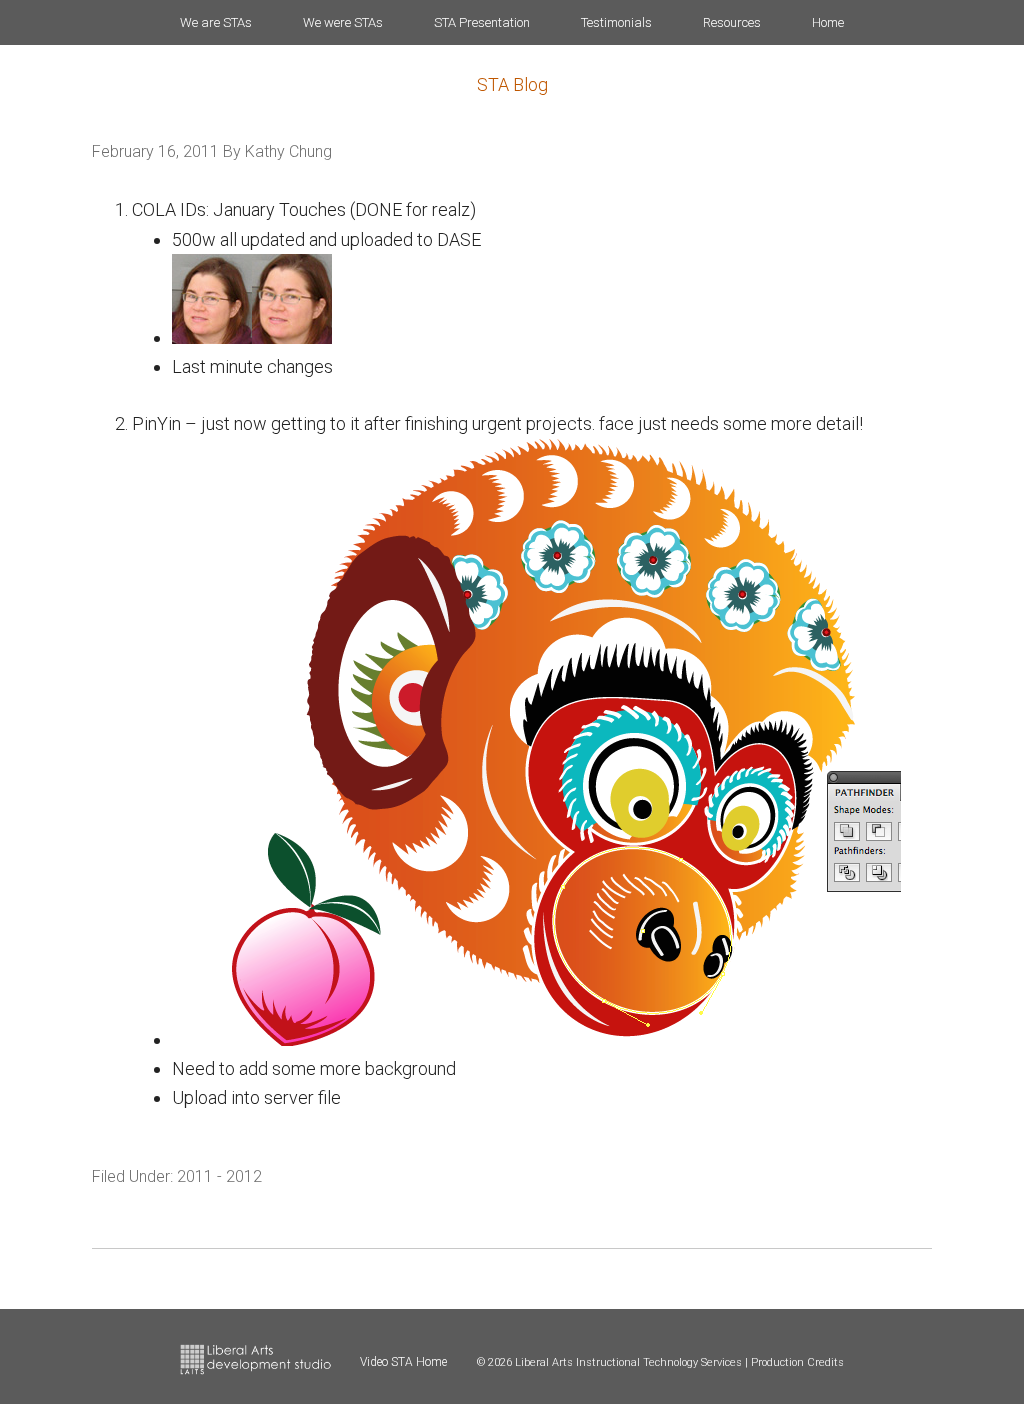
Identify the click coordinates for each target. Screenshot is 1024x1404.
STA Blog (512, 84)
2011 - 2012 (219, 1176)
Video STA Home (403, 1362)
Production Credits (797, 1362)
